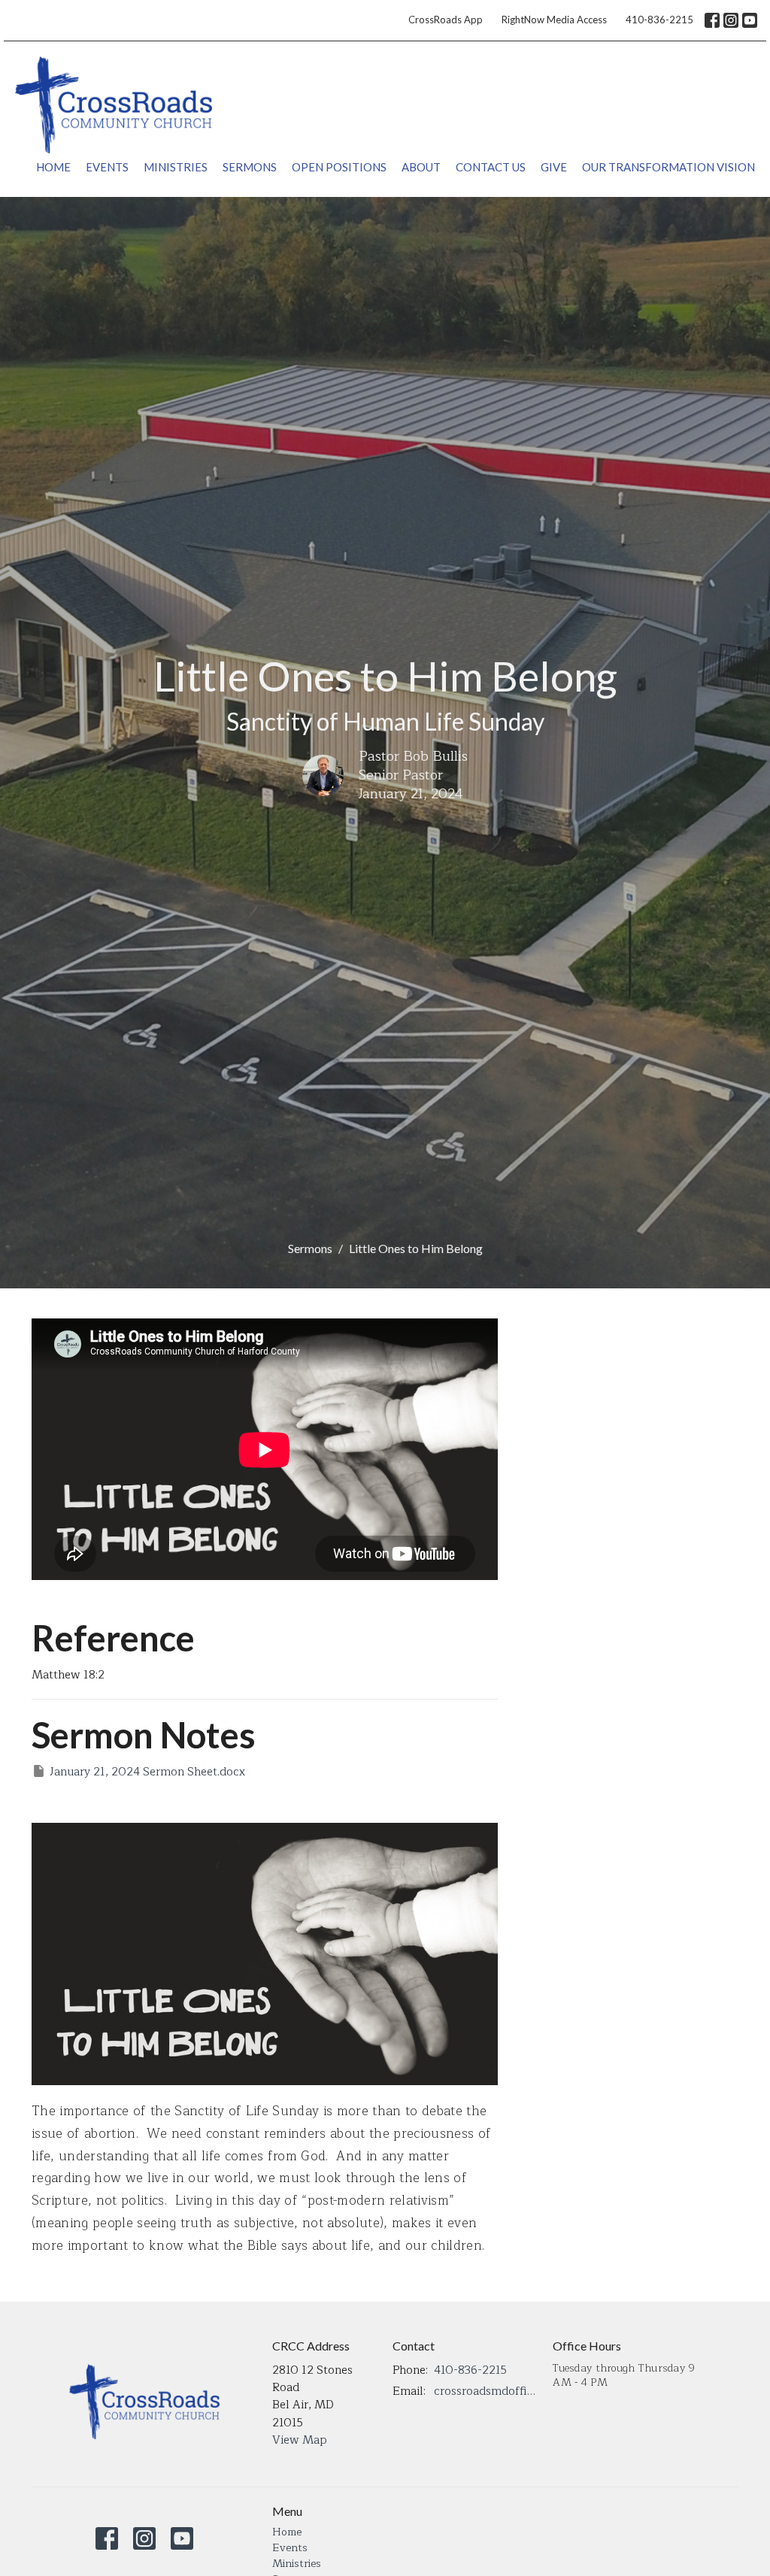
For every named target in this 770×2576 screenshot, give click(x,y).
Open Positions (339, 167)
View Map (300, 2440)
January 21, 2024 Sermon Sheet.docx (147, 1772)
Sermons (250, 167)
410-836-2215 (659, 20)
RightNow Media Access (554, 20)
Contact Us (491, 167)
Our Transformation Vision (668, 167)
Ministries (176, 167)
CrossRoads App (446, 20)
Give (554, 167)
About (421, 167)
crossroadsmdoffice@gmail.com (486, 2391)
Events (107, 167)
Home (53, 167)
